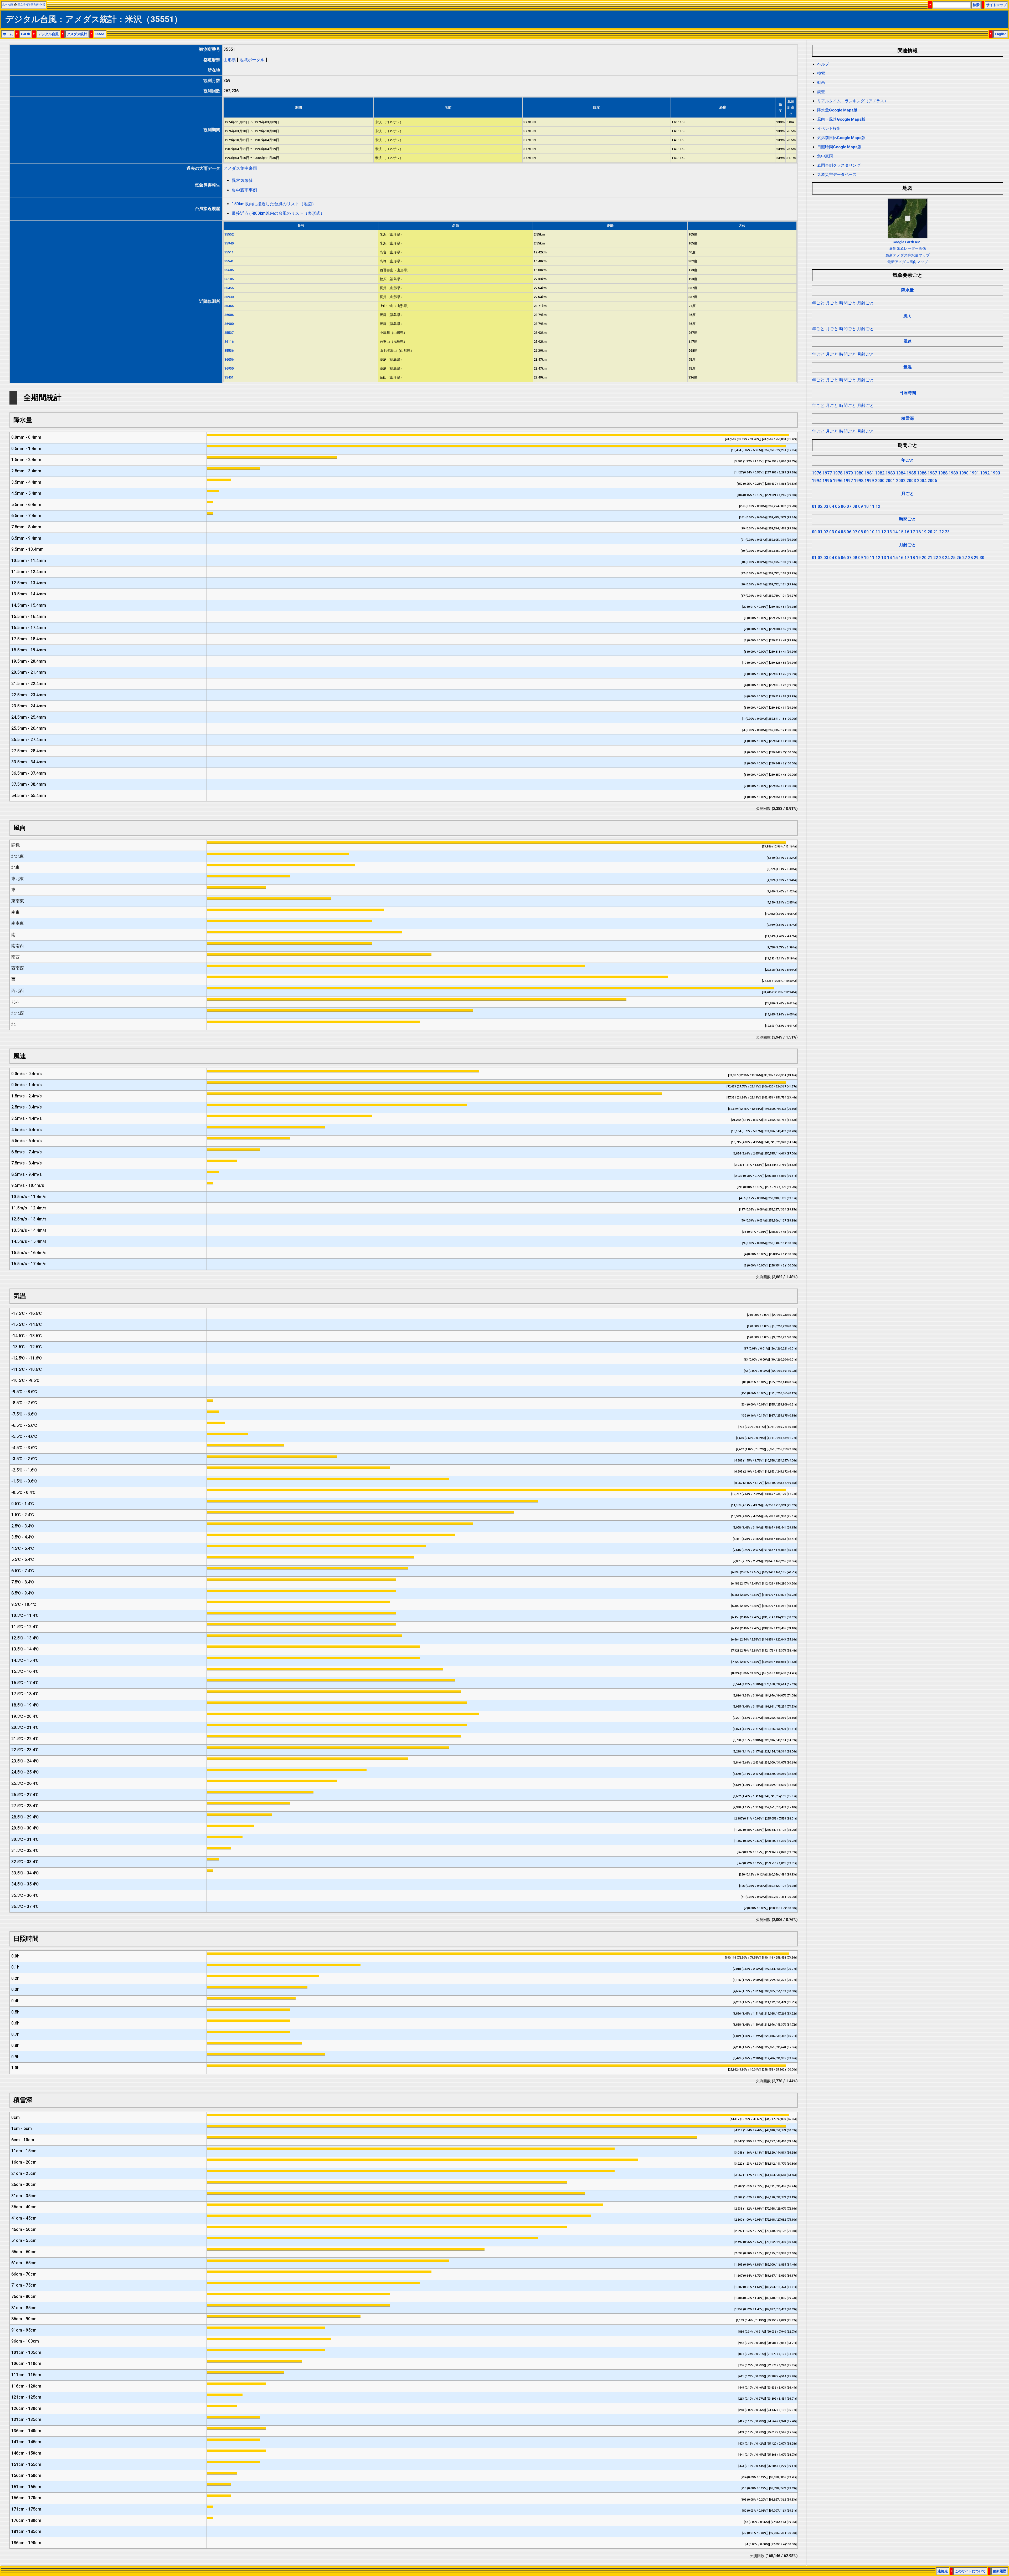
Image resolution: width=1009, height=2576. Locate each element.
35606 (229, 270)
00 (814, 532)
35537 (229, 333)
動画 (821, 83)
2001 (890, 481)
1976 (817, 473)
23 (947, 532)
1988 (943, 473)
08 (855, 506)
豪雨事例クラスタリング (839, 165)
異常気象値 (242, 180)
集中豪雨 (825, 156)
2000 (880, 481)
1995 (827, 481)
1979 (848, 473)
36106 (229, 279)
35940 (229, 243)
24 (947, 558)
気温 (908, 367)
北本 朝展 (8, 5)
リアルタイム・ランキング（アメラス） (853, 101)
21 (936, 532)
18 (918, 532)
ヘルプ (823, 64)
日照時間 (908, 393)
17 (913, 532)
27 (965, 558)
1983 (890, 473)
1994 (817, 481)
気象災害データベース (837, 175)
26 (959, 558)
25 (953, 558)
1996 (838, 481)
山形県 (230, 60)
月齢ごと (866, 303)
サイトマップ (996, 5)
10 (866, 506)
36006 (229, 315)
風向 (908, 316)
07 (849, 506)
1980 (859, 473)
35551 (100, 34)
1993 (995, 473)
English (1001, 34)
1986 (922, 473)
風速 (908, 341)
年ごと (818, 303)
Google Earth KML (907, 242)
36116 (229, 342)
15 (901, 532)
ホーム (8, 34)
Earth (25, 34)
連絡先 (943, 2571)
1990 (964, 473)
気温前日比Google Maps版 (841, 138)
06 (843, 506)
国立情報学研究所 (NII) (31, 5)
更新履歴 (1000, 2571)
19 (924, 532)
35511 (229, 252)
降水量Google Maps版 (837, 110)
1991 (974, 473)
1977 (827, 473)
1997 (848, 481)
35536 (229, 351)
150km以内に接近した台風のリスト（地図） (274, 204)
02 (820, 506)
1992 (985, 473)
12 (878, 506)
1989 (953, 473)
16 (907, 532)
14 (895, 532)
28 (970, 558)
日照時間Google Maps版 (839, 147)
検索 (976, 5)
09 (861, 506)
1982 (880, 473)
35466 (229, 306)
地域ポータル (252, 60)
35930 (229, 297)
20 (930, 532)
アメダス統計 (77, 34)
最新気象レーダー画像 (908, 248)
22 (941, 532)
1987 (932, 473)
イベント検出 (829, 129)
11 (872, 506)
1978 (838, 473)
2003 (911, 481)
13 (889, 532)
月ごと (832, 303)
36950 (229, 368)
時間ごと (848, 303)
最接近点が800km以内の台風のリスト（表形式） (278, 213)
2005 (932, 481)
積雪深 (908, 418)
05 (837, 506)
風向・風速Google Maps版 (841, 119)
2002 (901, 481)
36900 (229, 324)
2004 (922, 481)
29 (976, 558)
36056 (229, 359)
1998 (859, 481)
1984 (901, 473)
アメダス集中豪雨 (240, 168)
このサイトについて (970, 2571)
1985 (911, 473)
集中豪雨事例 (244, 190)
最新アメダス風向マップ (908, 262)
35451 (229, 377)
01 (814, 506)
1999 (869, 481)
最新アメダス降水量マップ (908, 255)
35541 (229, 261)
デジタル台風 (48, 34)
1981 (869, 473)
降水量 (908, 290)
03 (826, 506)
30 (982, 558)
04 (832, 506)
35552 (229, 234)
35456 (229, 288)
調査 (821, 92)
